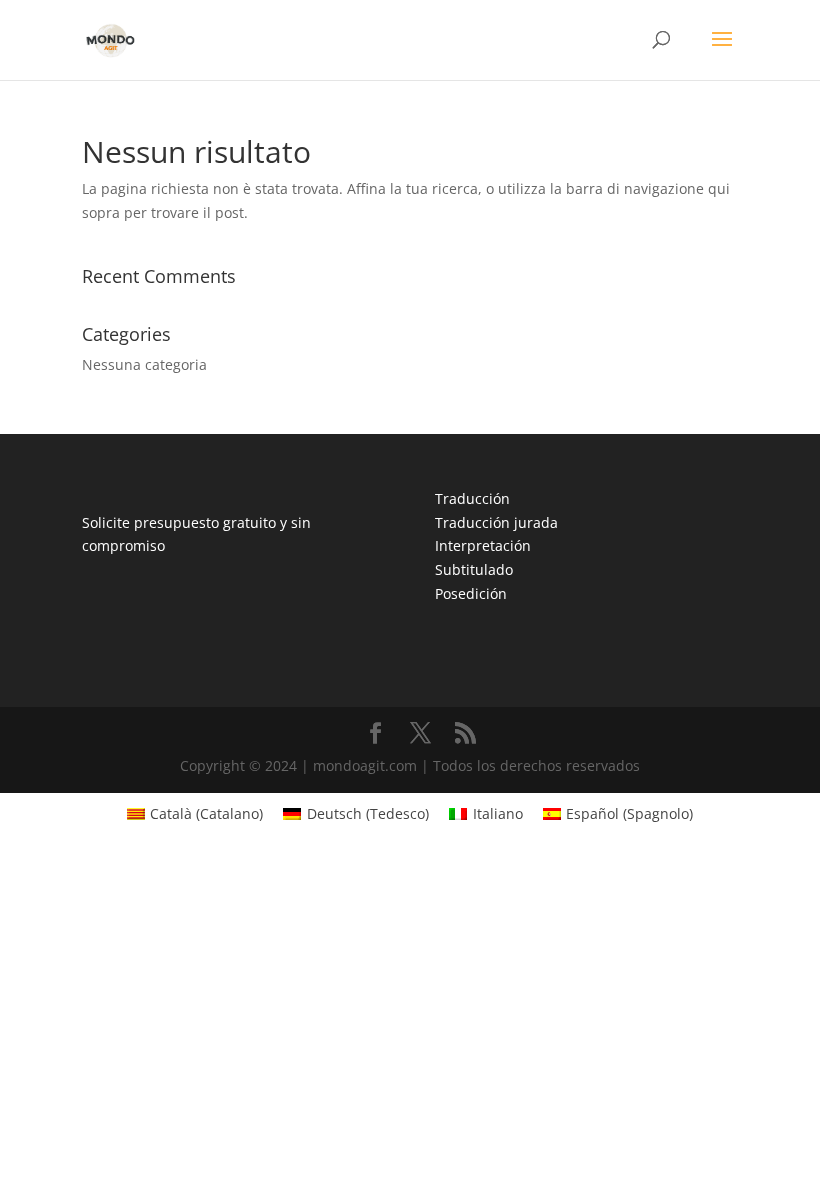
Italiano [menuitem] (498, 813)
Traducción (472, 498)
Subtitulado (474, 569)
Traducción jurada (496, 522)
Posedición (471, 593)
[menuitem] (195, 814)
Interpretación (483, 545)
